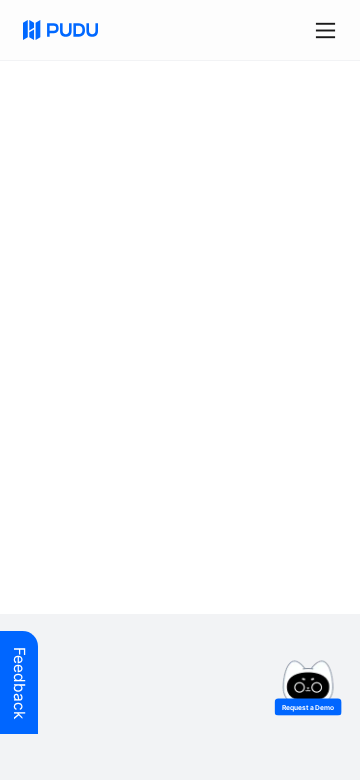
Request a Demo (308, 707)
